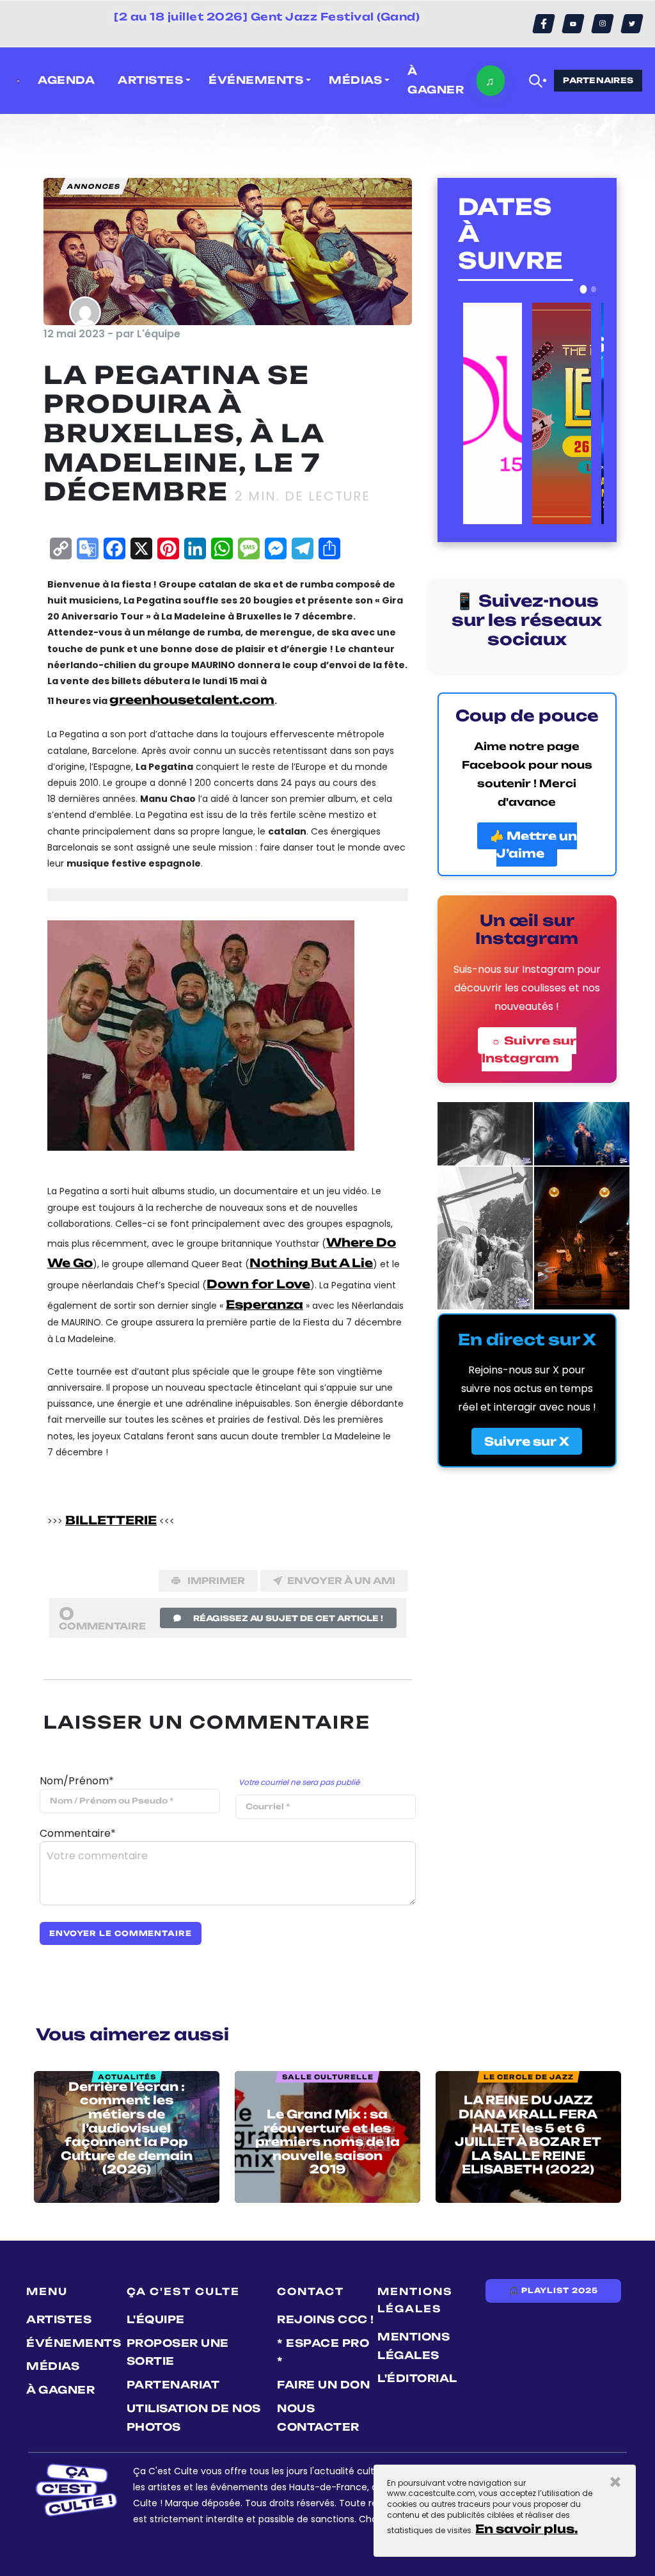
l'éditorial (417, 2378)
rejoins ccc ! (326, 2319)
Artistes (59, 2319)
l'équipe (156, 2319)
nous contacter (318, 2418)
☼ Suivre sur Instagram (529, 1049)
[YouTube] (573, 24)
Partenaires (598, 80)
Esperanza (264, 1304)
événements (74, 2343)
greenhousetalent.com (192, 700)
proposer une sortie (178, 2352)
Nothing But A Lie (311, 1263)
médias (53, 2366)
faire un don (323, 2385)
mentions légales (414, 2346)
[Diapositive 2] (594, 289)
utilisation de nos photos (194, 2418)
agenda (66, 80)
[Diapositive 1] (584, 289)
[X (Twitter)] (632, 24)
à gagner (436, 80)
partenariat (173, 2385)
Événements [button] (256, 80)
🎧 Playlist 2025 (553, 2291)
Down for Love (258, 1284)
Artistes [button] (150, 80)
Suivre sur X (527, 1441)
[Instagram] (603, 24)
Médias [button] (355, 80)
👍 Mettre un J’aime (533, 844)
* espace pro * (323, 2352)
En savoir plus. (526, 2529)
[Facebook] (544, 24)
